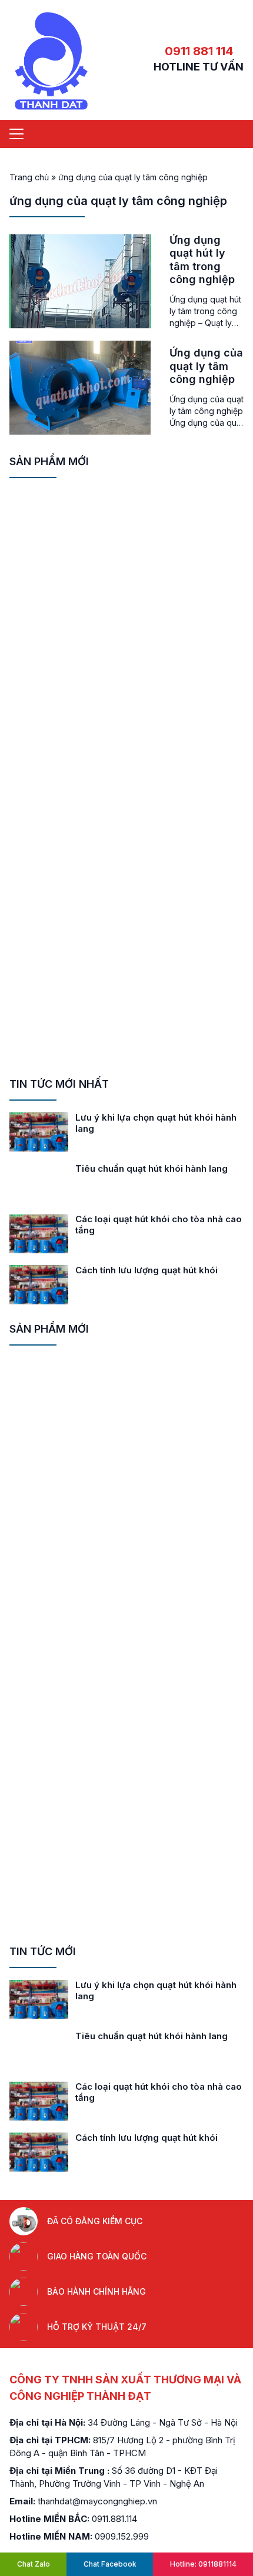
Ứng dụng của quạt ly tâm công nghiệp (206, 366)
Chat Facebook (110, 2564)
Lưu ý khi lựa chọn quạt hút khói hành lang (156, 1123)
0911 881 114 (199, 51)
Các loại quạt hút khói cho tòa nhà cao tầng (159, 1225)
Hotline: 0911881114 (203, 2564)
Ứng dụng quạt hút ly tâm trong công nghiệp (202, 260)
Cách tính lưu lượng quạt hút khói (147, 1270)
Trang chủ (29, 177)
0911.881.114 (114, 2519)
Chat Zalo (34, 2564)
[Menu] (16, 134)
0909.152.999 (122, 2536)
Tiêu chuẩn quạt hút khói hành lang (152, 1168)
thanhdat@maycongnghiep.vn (97, 2501)
